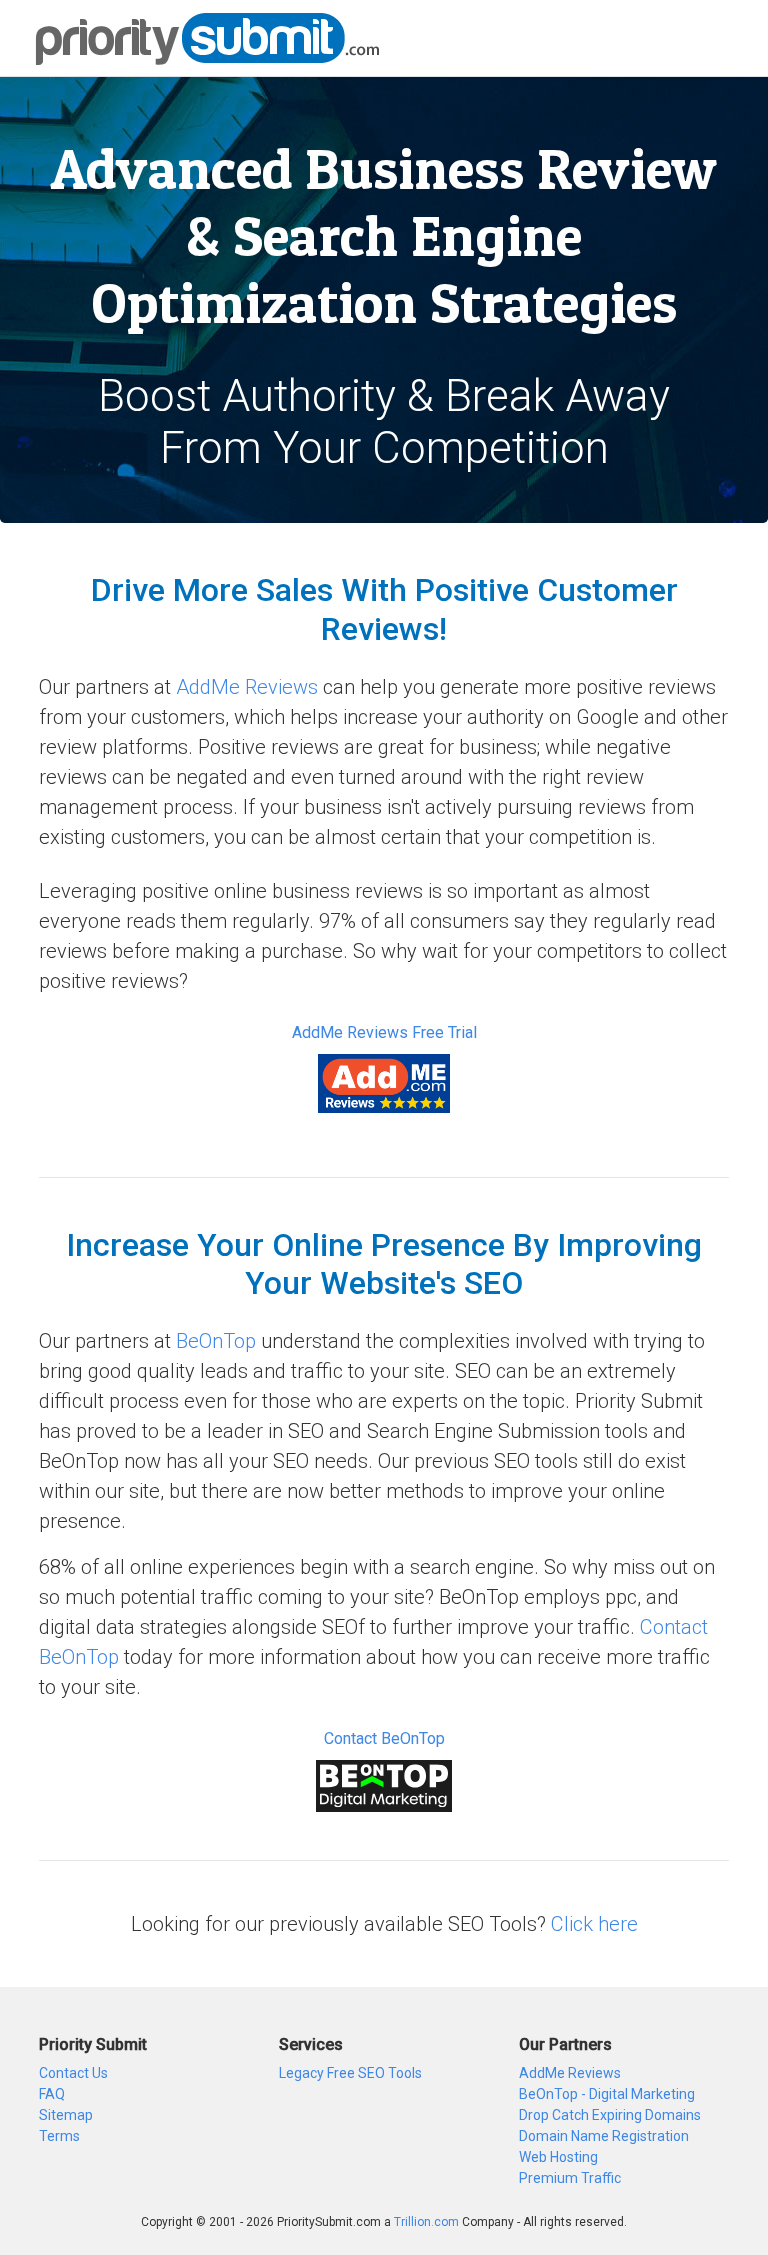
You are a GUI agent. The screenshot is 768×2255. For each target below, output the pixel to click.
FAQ (52, 2094)
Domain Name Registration (604, 2136)
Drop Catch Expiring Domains (610, 2115)
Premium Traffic (570, 2178)
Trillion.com (426, 2222)
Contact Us (73, 2073)
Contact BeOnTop (384, 1738)
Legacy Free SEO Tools (350, 2073)
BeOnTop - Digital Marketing (607, 2094)
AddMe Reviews (247, 687)
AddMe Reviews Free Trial (384, 1032)
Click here (594, 1924)
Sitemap (66, 2115)
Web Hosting (558, 2157)
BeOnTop (216, 1341)
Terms (59, 2136)
